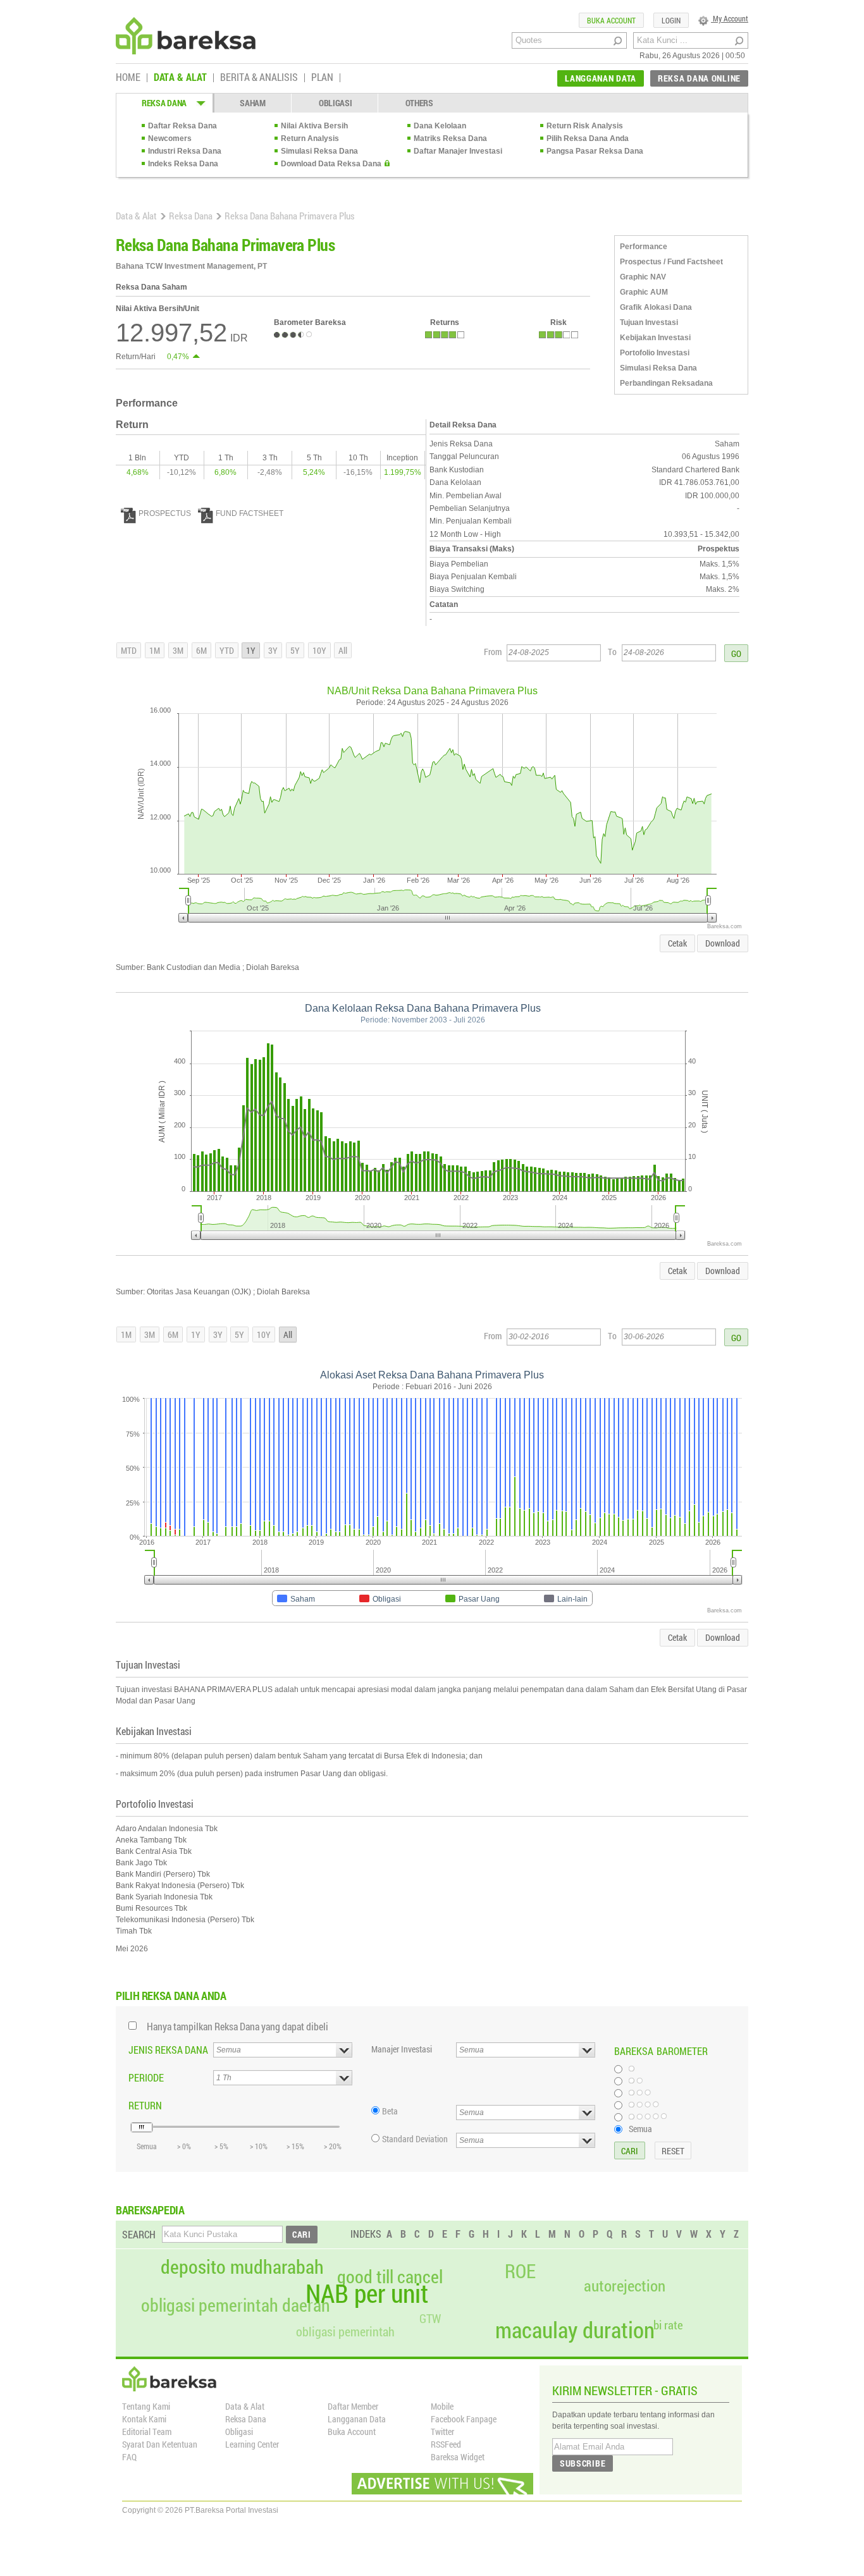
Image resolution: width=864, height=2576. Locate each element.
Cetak (677, 943)
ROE (520, 2271)
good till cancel (390, 2277)
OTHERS (419, 103)
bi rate (668, 2325)
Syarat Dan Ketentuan (160, 2444)
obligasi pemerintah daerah (236, 2305)
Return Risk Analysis (585, 126)
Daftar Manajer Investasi (458, 151)
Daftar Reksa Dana (182, 126)
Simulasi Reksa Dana (319, 151)
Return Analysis (310, 138)
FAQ (129, 2457)
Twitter (442, 2432)
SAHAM (253, 103)
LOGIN (671, 20)
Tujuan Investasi (649, 322)
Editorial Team (147, 2432)
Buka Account (352, 2432)
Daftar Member (353, 2406)
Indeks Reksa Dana (183, 164)
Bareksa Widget (458, 2457)
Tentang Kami (146, 2406)
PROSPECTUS (165, 513)
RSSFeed (446, 2444)
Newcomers (170, 138)
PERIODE (146, 2077)
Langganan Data (357, 2419)
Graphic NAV (643, 277)
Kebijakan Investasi (655, 338)
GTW (430, 2318)
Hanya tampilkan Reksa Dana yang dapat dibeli (238, 2026)
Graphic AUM (644, 292)
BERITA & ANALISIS (259, 78)
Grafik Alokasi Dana (656, 307)
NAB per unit (367, 2293)
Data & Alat (136, 216)
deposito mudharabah (242, 2267)
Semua (640, 2128)
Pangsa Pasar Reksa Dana (595, 151)
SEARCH (139, 2234)
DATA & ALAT (180, 78)
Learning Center (252, 2444)
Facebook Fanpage (464, 2419)
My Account (730, 18)
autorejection (625, 2285)
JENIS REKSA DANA (168, 2050)
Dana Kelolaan (440, 126)
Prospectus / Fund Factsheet (671, 262)
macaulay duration (575, 2330)
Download (723, 943)
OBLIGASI (336, 103)
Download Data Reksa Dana (331, 164)
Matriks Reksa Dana (450, 138)
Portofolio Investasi (655, 353)
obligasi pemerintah (345, 2331)
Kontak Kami (144, 2419)
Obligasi (239, 2432)
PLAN (322, 78)
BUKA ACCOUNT (611, 20)
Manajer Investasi (402, 2049)
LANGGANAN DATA (601, 78)
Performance (644, 247)
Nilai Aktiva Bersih (314, 126)
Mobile (442, 2406)
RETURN (145, 2105)
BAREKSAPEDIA (150, 2210)
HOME (128, 78)
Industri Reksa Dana (185, 151)
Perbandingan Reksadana (666, 383)
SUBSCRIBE (583, 2463)
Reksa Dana (191, 216)
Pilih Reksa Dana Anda (588, 138)
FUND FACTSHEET (250, 513)
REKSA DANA (164, 103)
